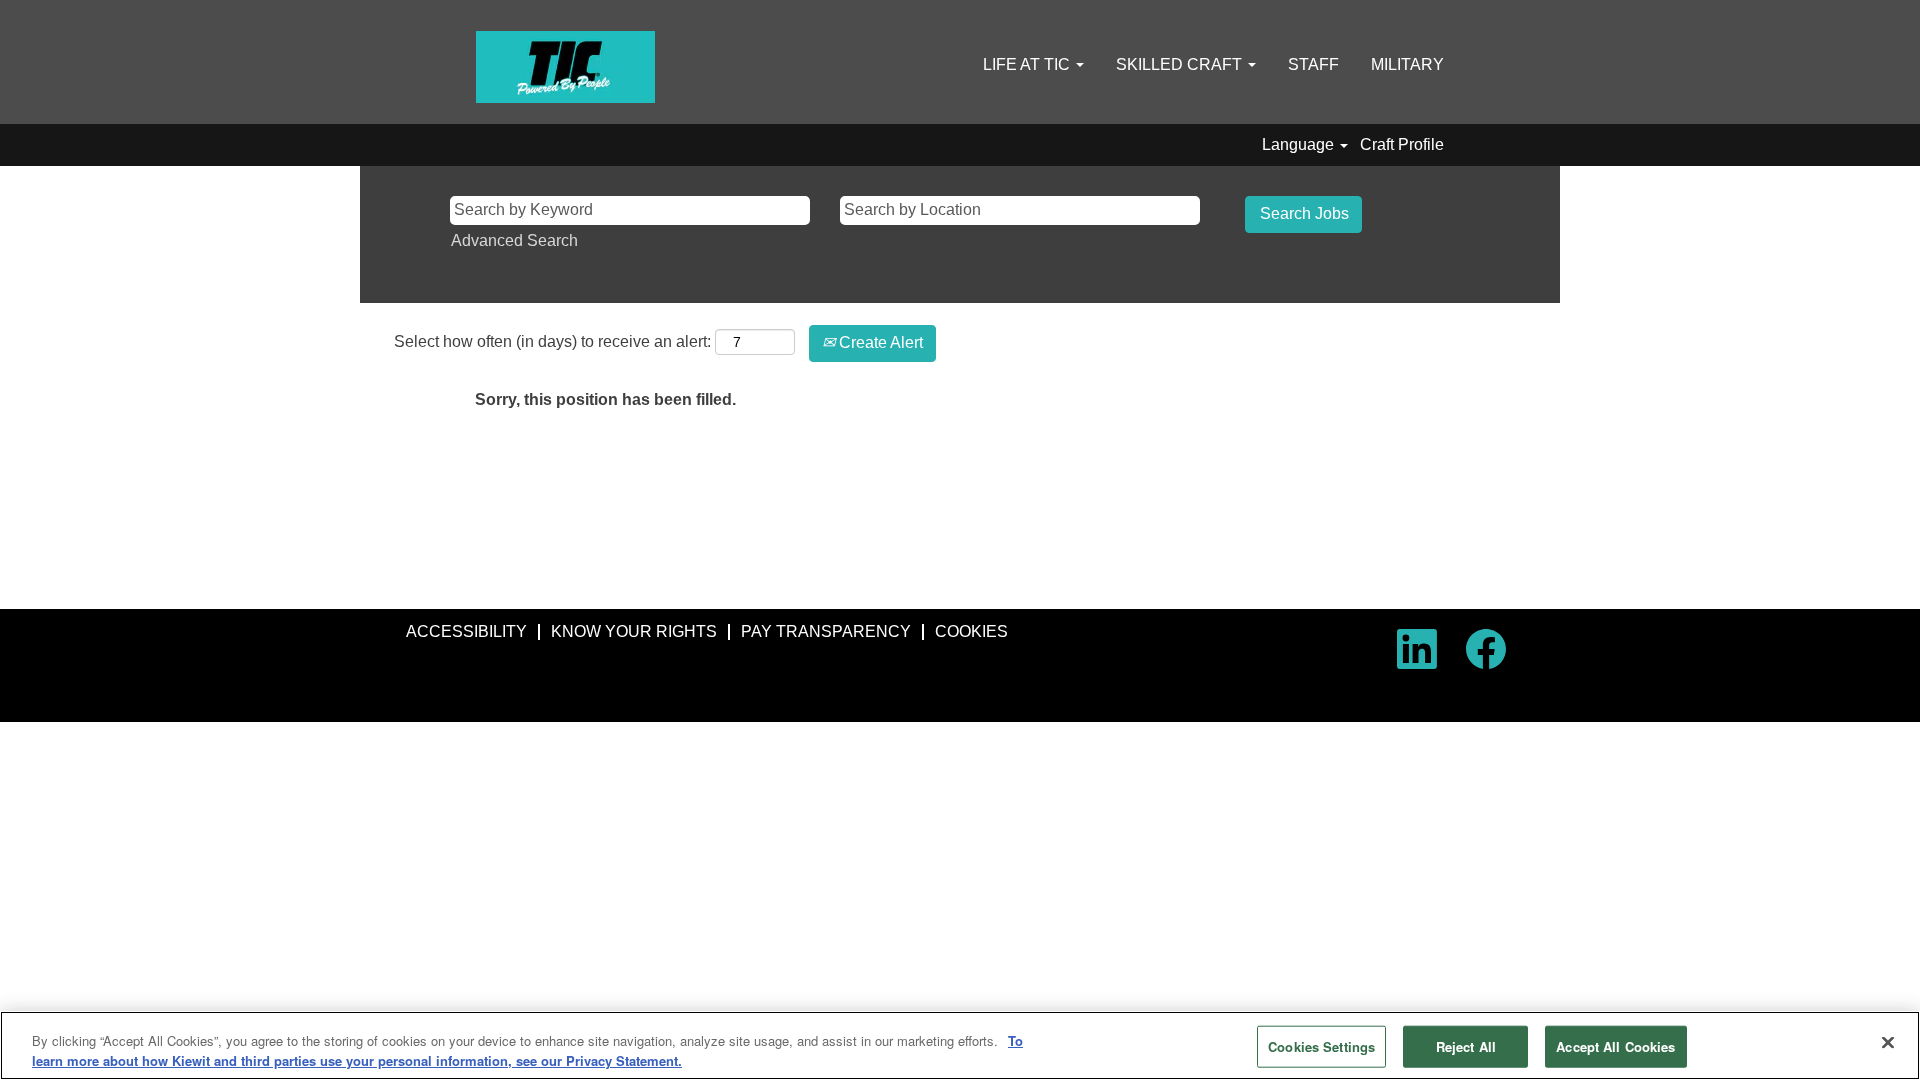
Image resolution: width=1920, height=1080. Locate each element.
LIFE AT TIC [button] (1028, 64)
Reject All (1466, 1046)
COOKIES (971, 631)
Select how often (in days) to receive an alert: (552, 341)
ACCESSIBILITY (466, 631)
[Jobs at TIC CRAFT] (565, 67)
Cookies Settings (1321, 1046)
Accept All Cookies (1615, 1046)
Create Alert (879, 342)
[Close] (1888, 1043)
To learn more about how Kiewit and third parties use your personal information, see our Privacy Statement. (527, 1050)
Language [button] (1300, 144)
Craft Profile (1402, 144)
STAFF (1313, 64)
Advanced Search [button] (514, 240)
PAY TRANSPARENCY (826, 631)
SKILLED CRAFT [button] (1181, 64)
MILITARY (1407, 64)
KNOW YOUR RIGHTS (634, 631)
